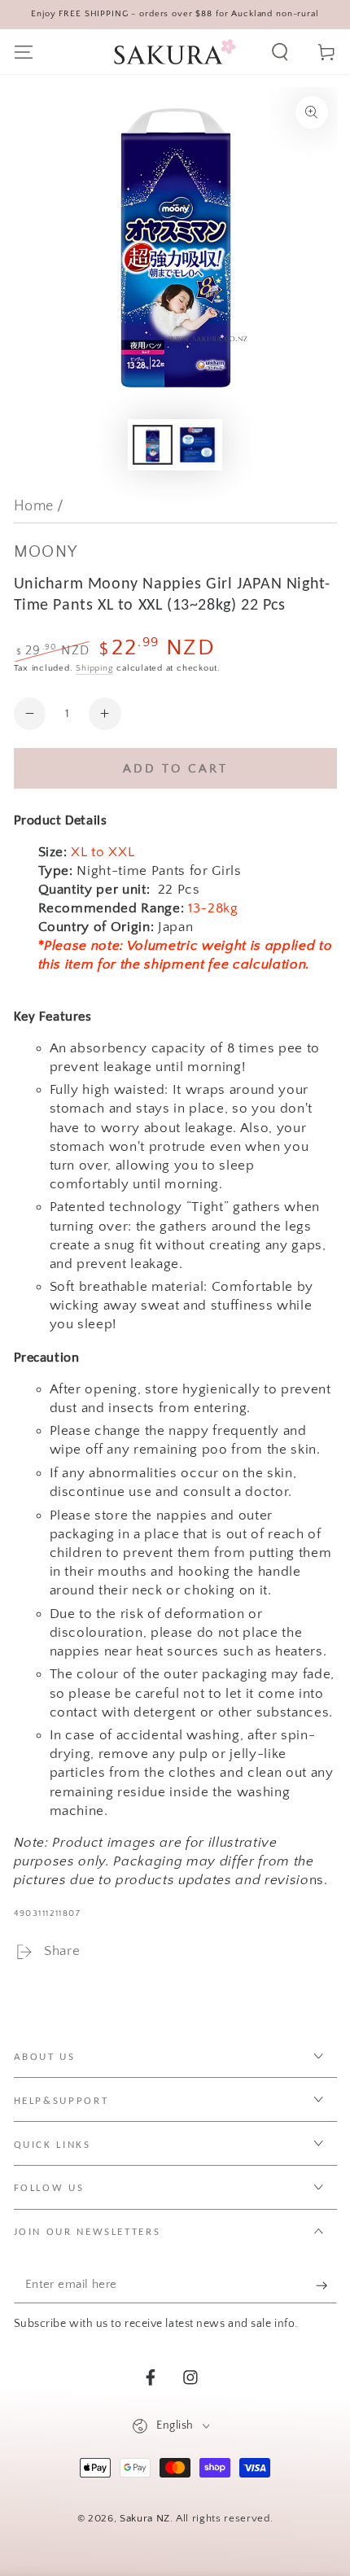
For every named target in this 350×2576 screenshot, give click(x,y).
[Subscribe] (326, 2285)
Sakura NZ (145, 2518)
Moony (46, 552)
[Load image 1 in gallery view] (152, 445)
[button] (280, 52)
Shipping (94, 668)
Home (34, 506)
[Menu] (23, 52)
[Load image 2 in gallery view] (197, 445)
